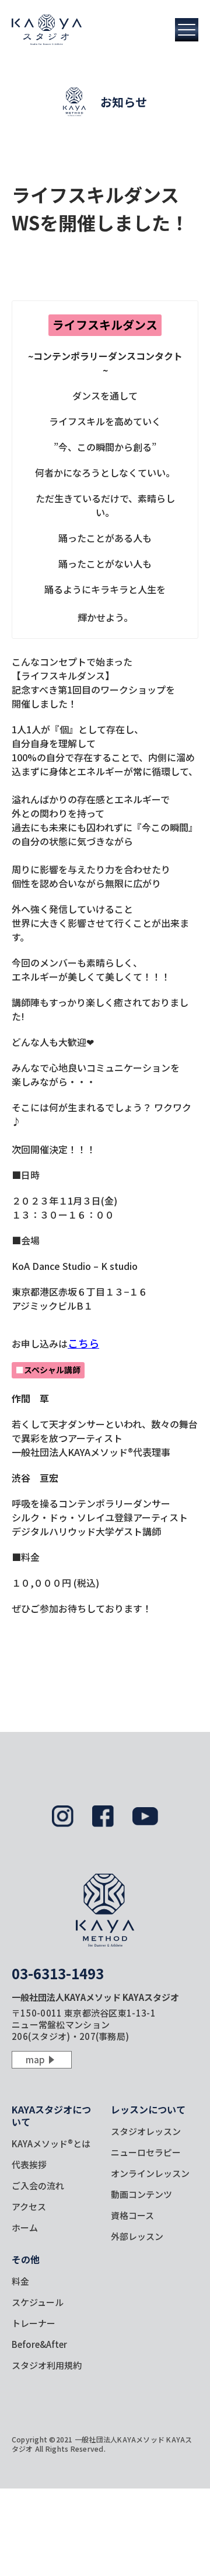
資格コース (132, 2215)
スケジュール (38, 2302)
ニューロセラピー (146, 2152)
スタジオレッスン (146, 2131)
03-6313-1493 (58, 1973)
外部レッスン (137, 2236)
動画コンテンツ (141, 2194)
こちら (83, 1343)
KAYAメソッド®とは (51, 2143)
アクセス (29, 2206)
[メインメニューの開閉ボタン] (187, 30)
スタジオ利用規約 (47, 2365)
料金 (20, 2281)
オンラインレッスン (150, 2173)
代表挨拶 (29, 2164)
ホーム (25, 2227)
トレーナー (34, 2323)
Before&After (39, 2344)
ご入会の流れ (38, 2185)
